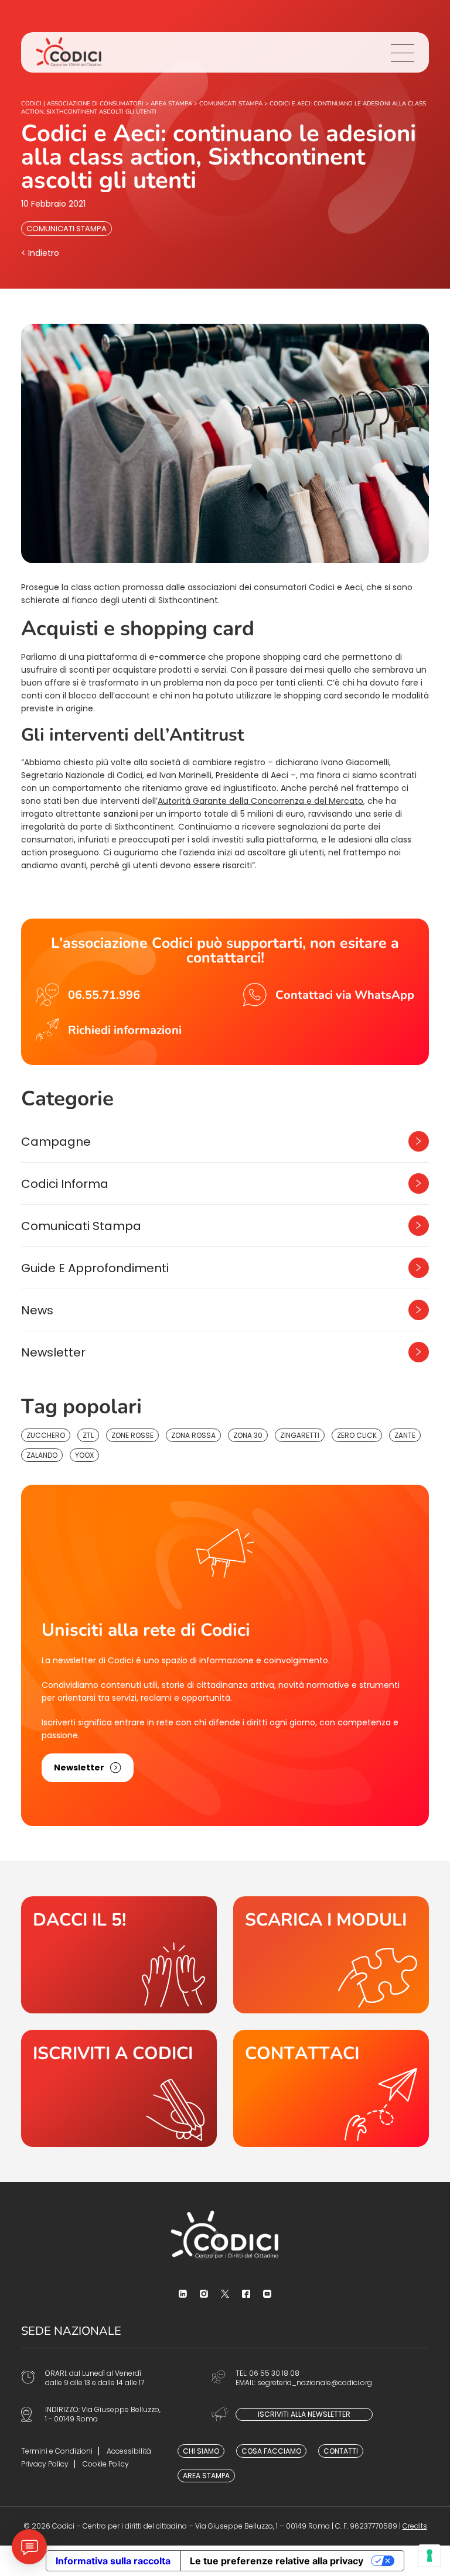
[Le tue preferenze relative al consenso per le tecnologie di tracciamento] (429, 2556)
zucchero (46, 1435)
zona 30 (248, 1435)
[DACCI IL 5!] (119, 1955)
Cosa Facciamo (271, 2451)
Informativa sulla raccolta (113, 2561)
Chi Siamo (201, 2451)
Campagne (56, 1142)
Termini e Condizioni (57, 2451)
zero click (357, 1435)
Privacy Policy (45, 2464)
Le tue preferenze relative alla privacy (277, 2561)
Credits (415, 2526)
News (37, 1310)
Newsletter (53, 1352)
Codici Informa (65, 1184)
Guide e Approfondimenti (95, 1268)
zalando (42, 1455)
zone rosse (132, 1435)
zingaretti (300, 1435)
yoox (84, 1455)
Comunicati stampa (67, 229)
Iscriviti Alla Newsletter (304, 2414)
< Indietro (40, 253)
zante (405, 1435)
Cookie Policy (106, 2464)
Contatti (341, 2451)
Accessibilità (129, 2451)
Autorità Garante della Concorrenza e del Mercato (260, 801)
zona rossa (193, 1435)
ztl (88, 1435)
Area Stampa (206, 2476)
